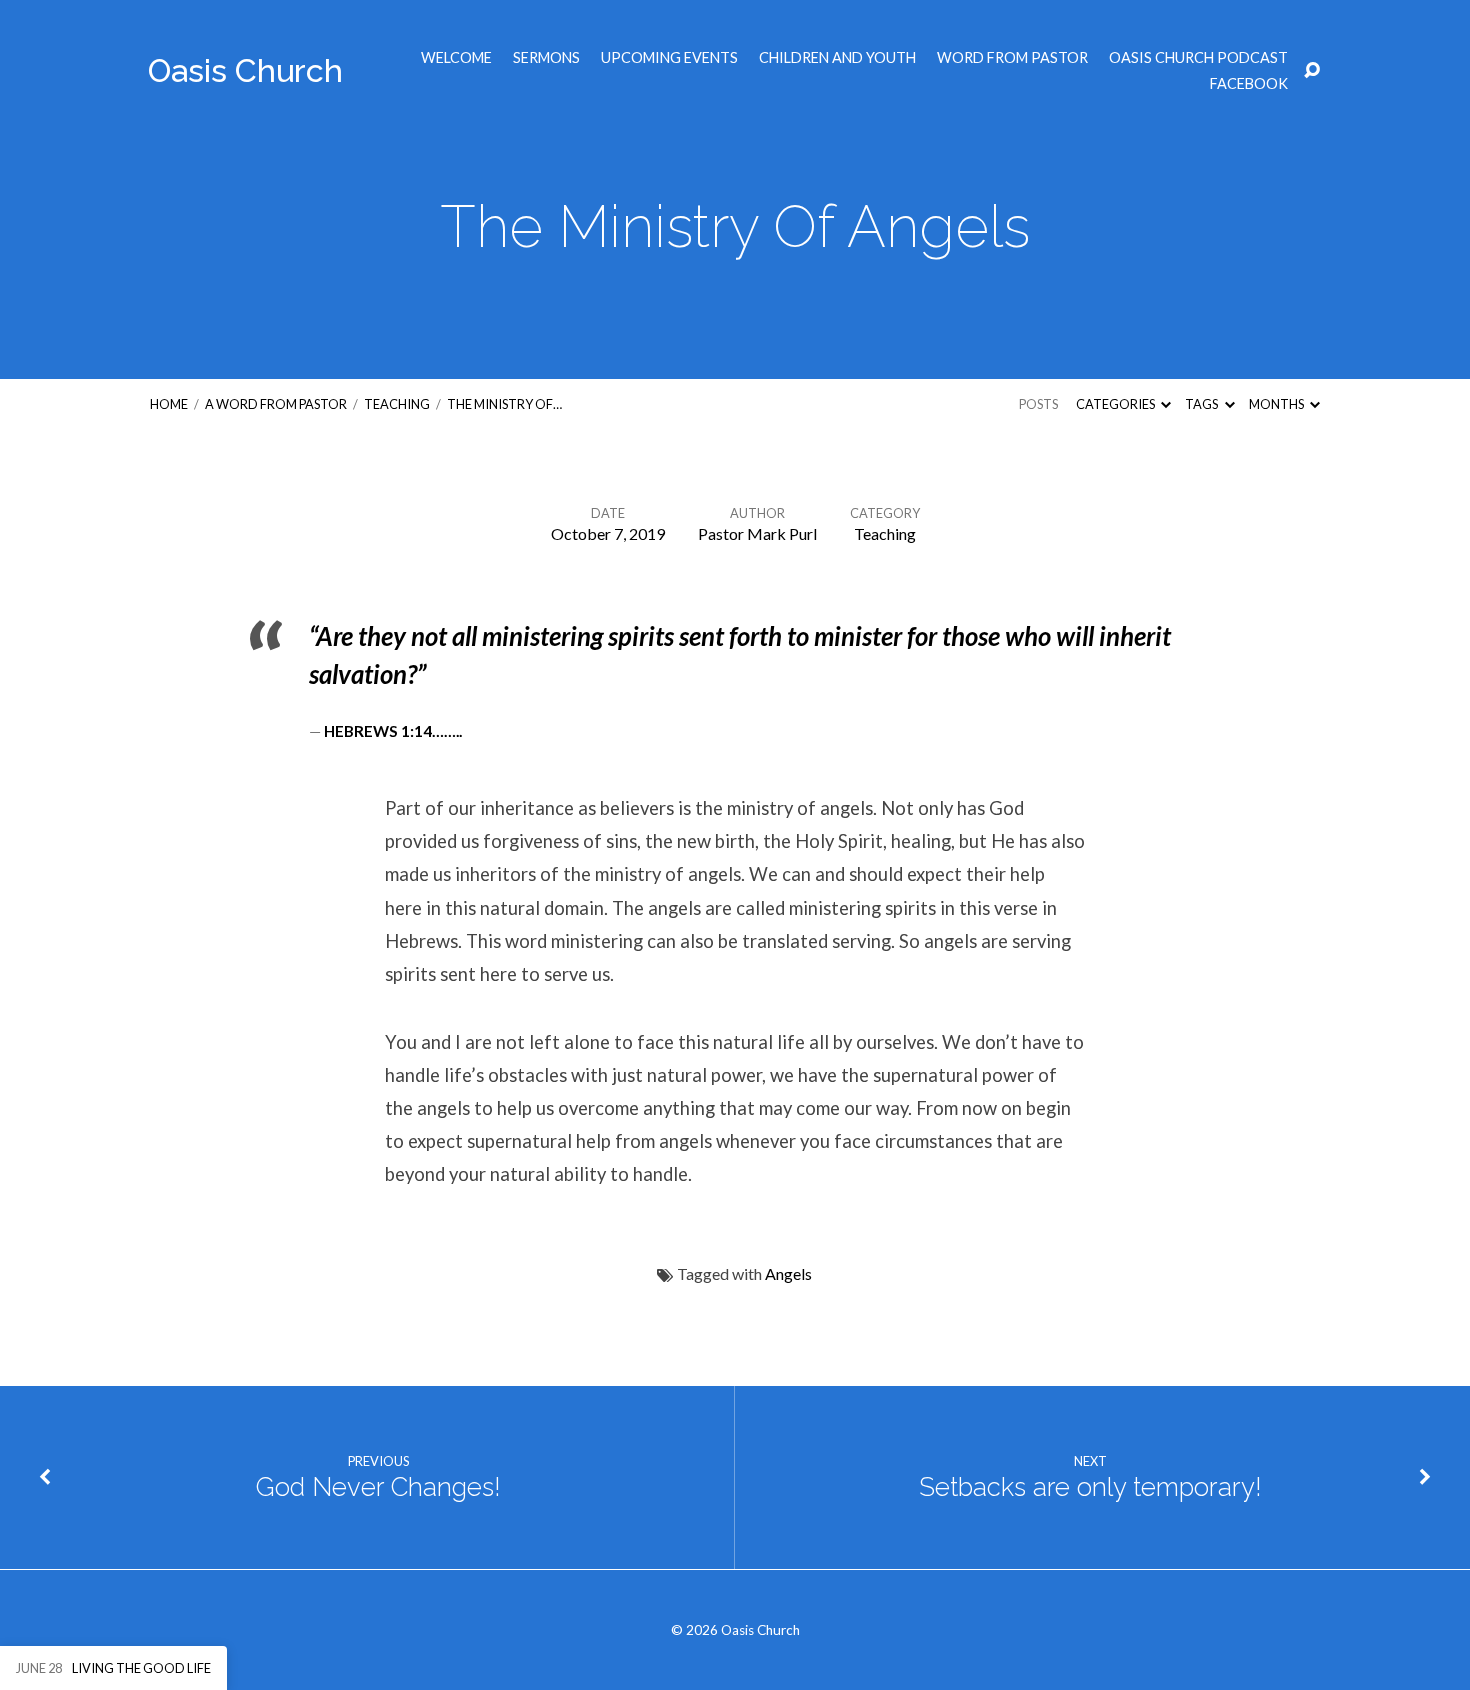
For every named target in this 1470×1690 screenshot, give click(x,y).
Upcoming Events (669, 58)
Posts (1038, 404)
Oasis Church (245, 70)
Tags (1202, 404)
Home (169, 404)
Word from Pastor (1012, 58)
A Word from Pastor (276, 404)
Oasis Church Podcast (1198, 58)
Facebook (1249, 84)
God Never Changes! (378, 1487)
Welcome (456, 58)
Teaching (397, 404)
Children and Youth (837, 58)
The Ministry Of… (504, 404)
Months (1277, 404)
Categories (1116, 404)
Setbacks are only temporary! (1090, 1487)
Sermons (546, 58)
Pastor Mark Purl (757, 533)
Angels (788, 1273)
